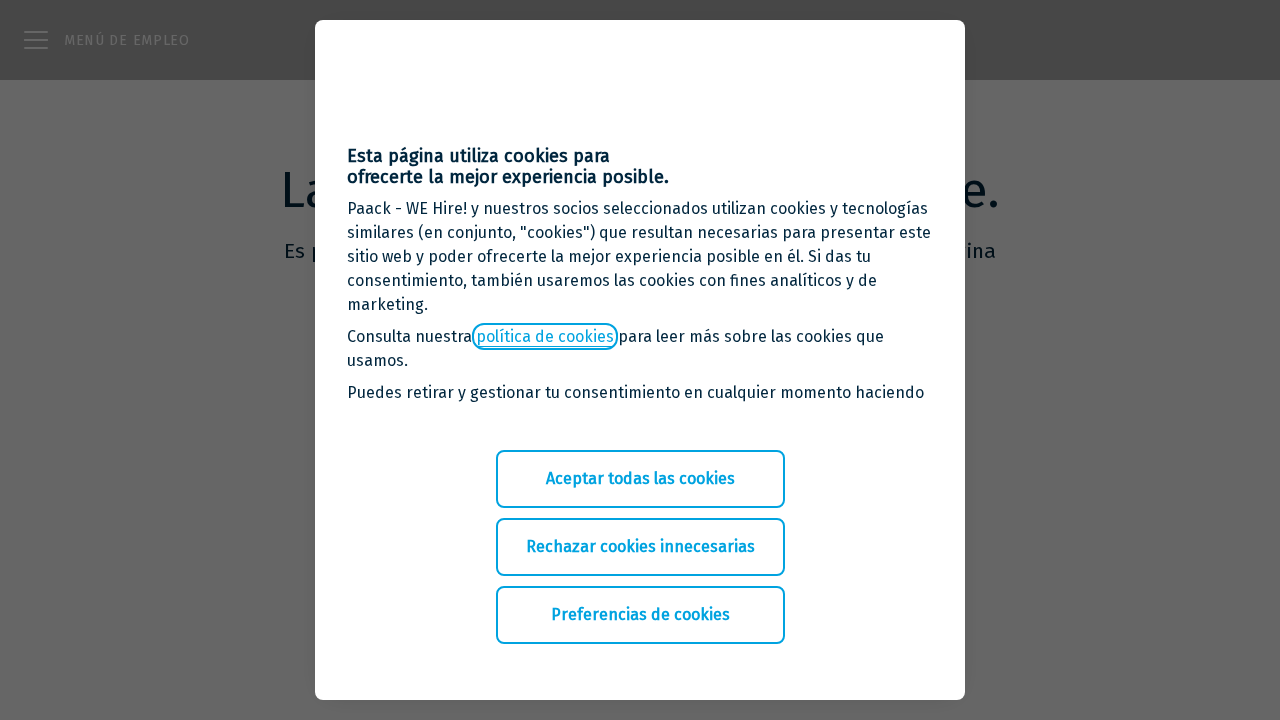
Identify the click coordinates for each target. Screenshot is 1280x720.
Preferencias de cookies (640, 614)
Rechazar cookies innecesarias (640, 546)
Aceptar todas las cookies (640, 478)
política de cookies (545, 336)
